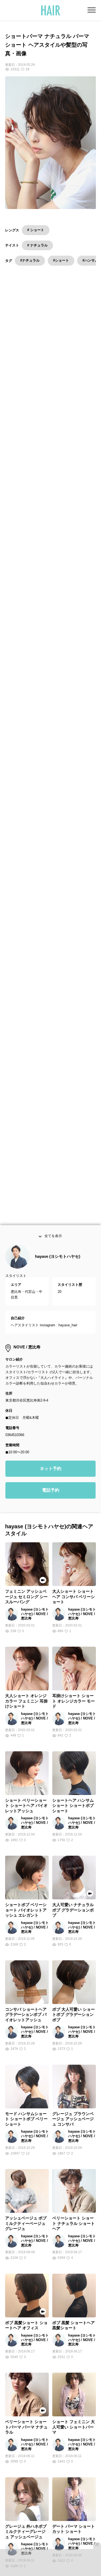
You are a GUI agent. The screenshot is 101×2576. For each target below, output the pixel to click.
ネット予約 (51, 1479)
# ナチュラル (37, 245)
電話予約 (51, 1500)
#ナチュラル (30, 260)
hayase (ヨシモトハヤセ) (58, 1267)
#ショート (61, 260)
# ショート (36, 230)
